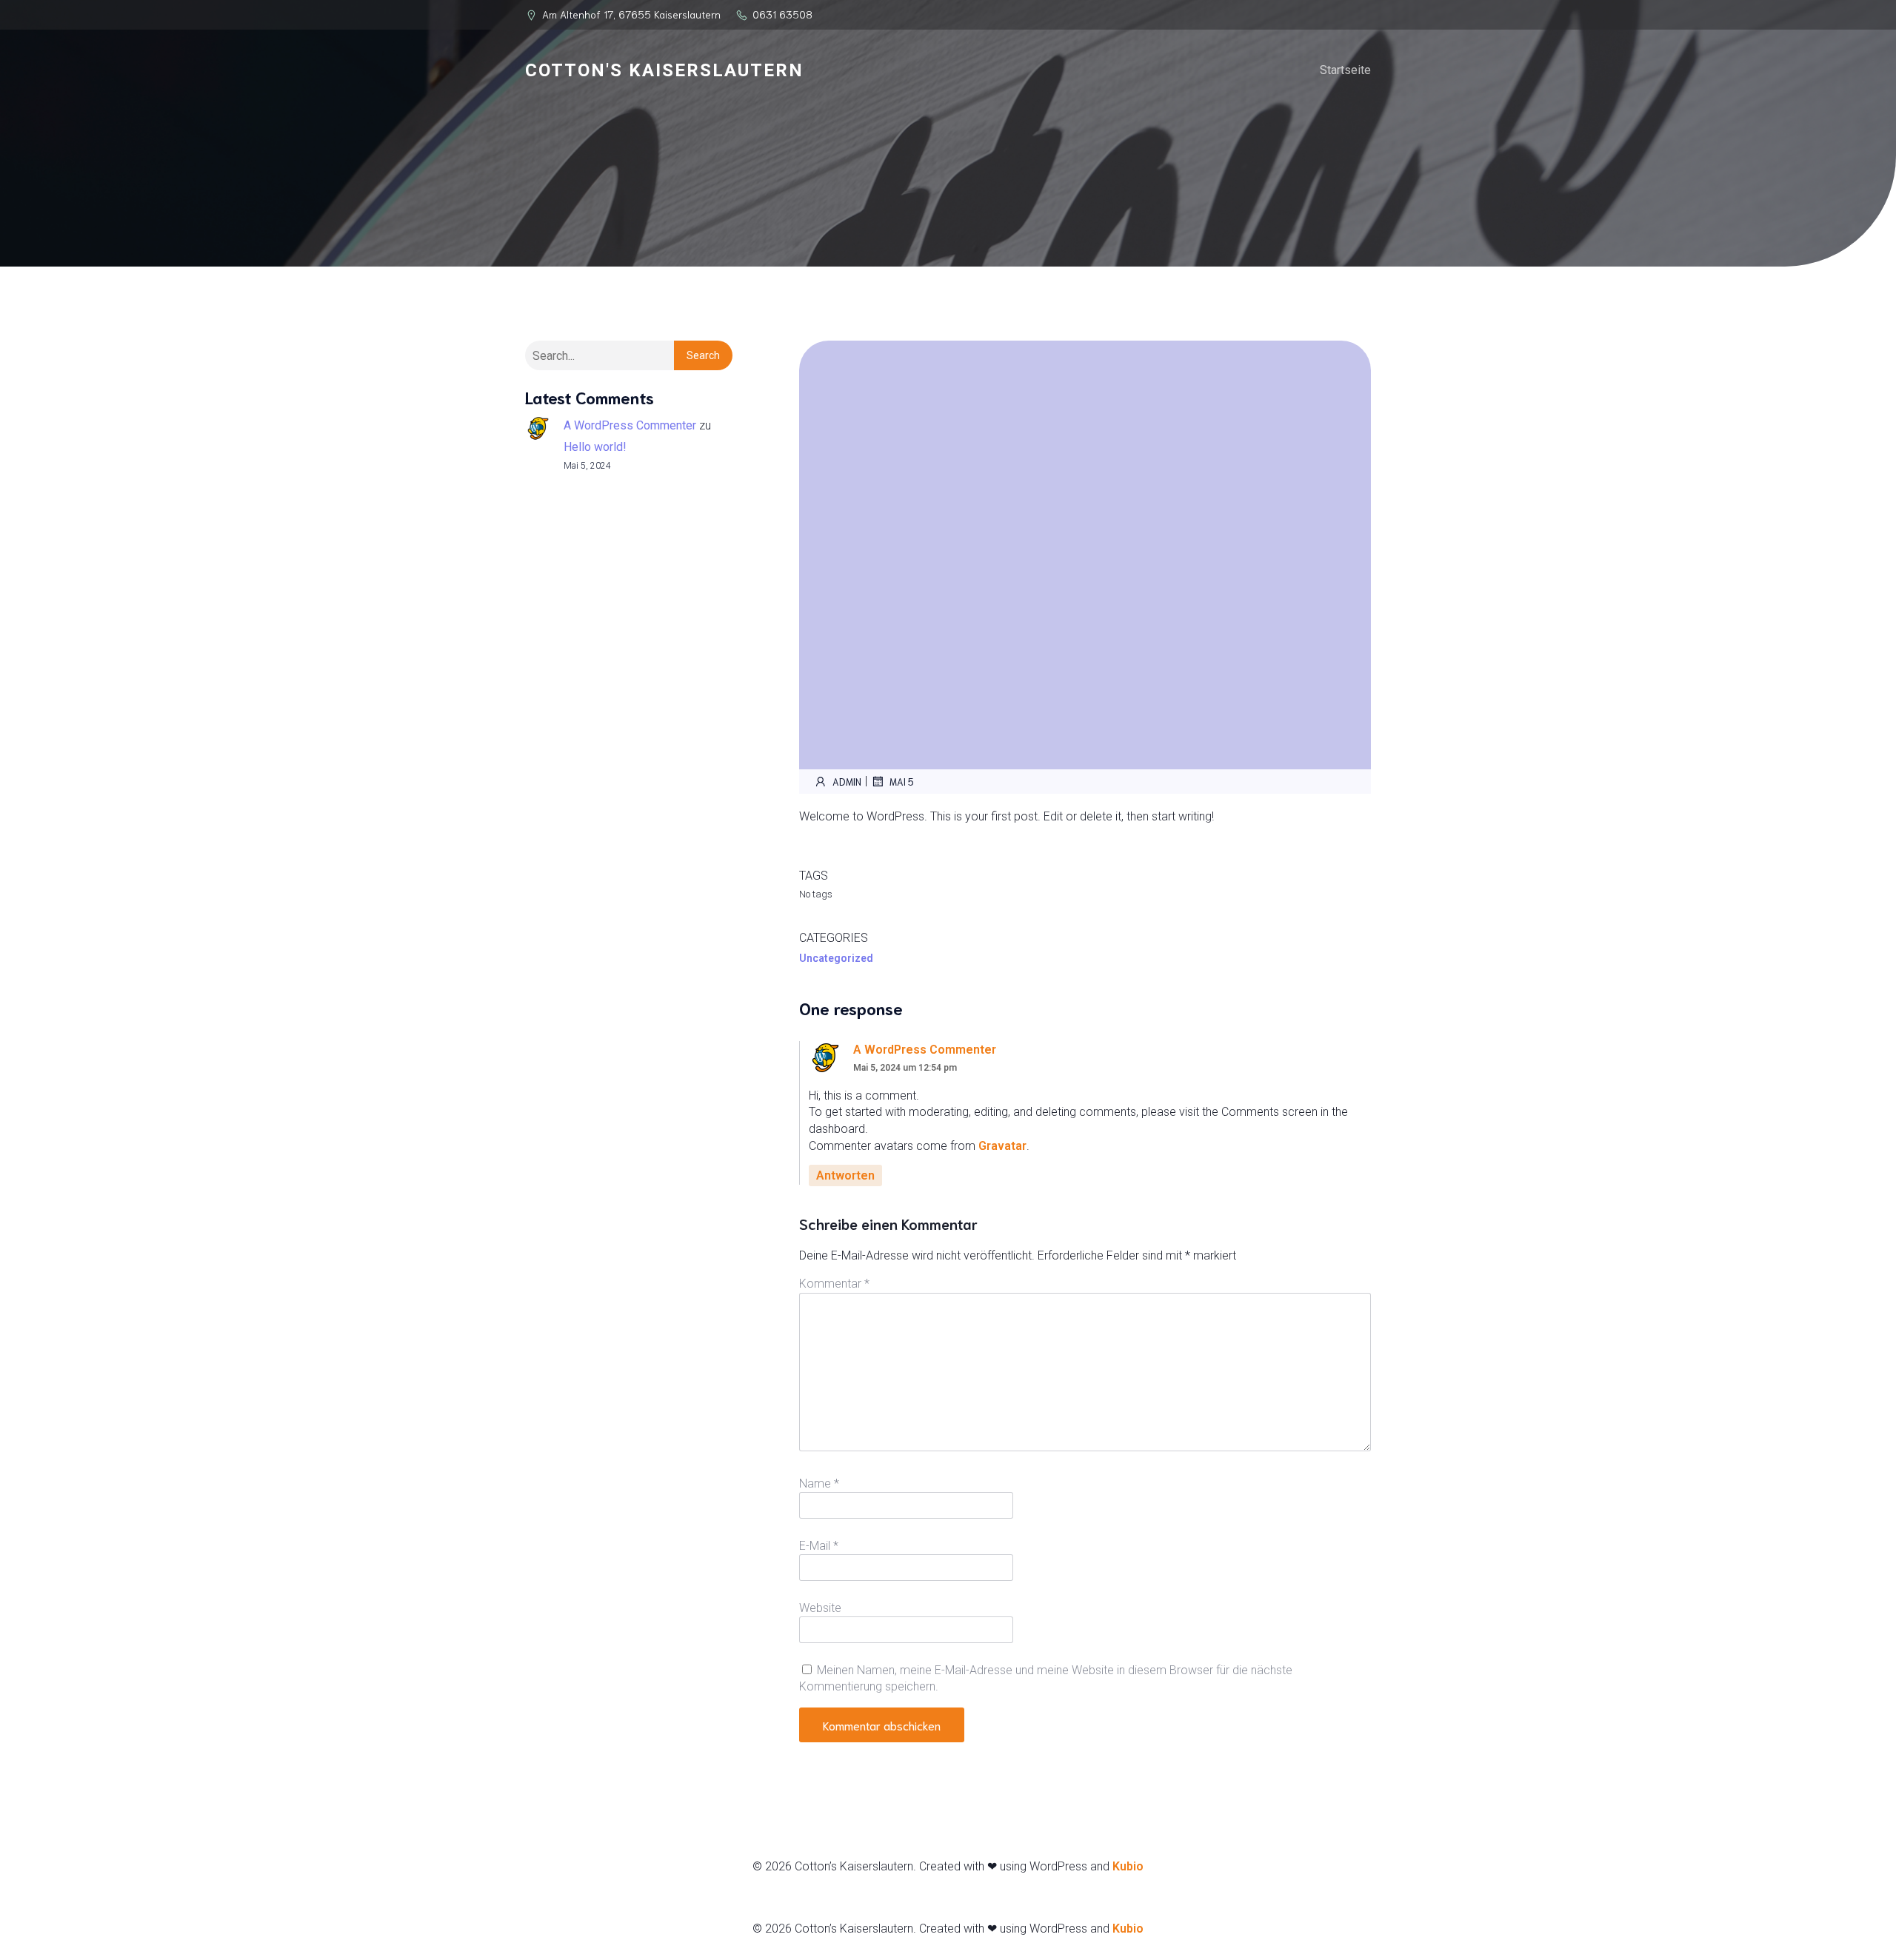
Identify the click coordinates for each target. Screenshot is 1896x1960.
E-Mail (819, 1546)
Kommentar (834, 1284)
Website (820, 1608)
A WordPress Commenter (630, 425)
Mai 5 (902, 782)
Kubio (1128, 1866)
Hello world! (595, 447)
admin (847, 782)
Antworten (845, 1175)
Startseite (1345, 70)
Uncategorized (836, 958)
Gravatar (1002, 1146)
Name (819, 1484)
